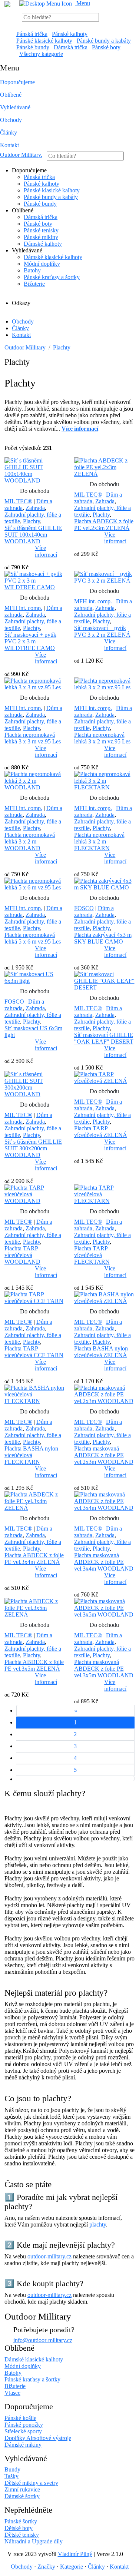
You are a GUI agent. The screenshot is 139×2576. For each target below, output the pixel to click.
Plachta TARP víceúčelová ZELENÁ (101, 1132)
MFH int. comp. (23, 608)
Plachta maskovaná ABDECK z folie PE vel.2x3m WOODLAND (104, 1455)
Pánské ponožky (24, 2425)
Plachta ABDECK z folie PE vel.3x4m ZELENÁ (34, 1559)
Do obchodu (35, 491)
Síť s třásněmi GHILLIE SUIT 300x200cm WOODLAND (33, 1148)
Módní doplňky (42, 264)
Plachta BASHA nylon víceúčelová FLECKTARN (31, 1455)
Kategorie (72, 2567)
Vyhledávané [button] (15, 107)
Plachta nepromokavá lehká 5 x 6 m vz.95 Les (33, 938)
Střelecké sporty (23, 2431)
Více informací (46, 551)
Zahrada (35, 508)
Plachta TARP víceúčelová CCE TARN (34, 1352)
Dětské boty (19, 2528)
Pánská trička (32, 34)
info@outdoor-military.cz (43, 2340)
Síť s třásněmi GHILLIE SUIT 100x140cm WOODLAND (33, 535)
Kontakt (9, 145)
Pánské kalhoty (70, 34)
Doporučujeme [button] (17, 82)
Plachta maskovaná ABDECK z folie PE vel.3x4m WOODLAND (104, 1562)
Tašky (11, 2476)
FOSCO (84, 908)
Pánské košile (20, 2418)
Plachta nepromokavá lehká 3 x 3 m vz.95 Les (33, 738)
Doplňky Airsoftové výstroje (38, 2438)
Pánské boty (106, 47)
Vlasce (12, 2393)
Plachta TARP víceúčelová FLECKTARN (92, 1255)
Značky (46, 2567)
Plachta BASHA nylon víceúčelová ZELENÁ (101, 1352)
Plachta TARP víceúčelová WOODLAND (22, 1255)
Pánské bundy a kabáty (104, 41)
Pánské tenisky (41, 230)
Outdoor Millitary (21, 155)
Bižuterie (34, 284)
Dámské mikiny (23, 2445)
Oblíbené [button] (11, 95)
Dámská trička (71, 47)
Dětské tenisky (22, 2535)
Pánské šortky (21, 2521)
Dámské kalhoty (43, 244)
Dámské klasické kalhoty (53, 257)
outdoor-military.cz (49, 2256)
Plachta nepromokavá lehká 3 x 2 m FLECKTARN (99, 841)
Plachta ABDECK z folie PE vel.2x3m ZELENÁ (104, 525)
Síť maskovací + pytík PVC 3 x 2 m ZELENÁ (102, 631)
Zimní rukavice (22, 2489)
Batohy (32, 270)
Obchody (11, 120)
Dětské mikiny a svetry (31, 2483)
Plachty (62, 347)
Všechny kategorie (41, 54)
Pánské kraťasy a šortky (52, 277)
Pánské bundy (33, 47)
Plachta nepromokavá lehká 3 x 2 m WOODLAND (30, 841)
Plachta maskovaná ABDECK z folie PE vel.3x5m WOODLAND (104, 1669)
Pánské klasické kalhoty (44, 41)
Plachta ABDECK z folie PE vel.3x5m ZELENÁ (34, 1665)
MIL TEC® (18, 501)
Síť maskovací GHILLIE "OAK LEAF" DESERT (104, 1038)
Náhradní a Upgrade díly (34, 2541)
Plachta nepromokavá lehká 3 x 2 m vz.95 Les (102, 738)
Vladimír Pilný (75, 2554)
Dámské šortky (22, 2496)
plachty (98, 2224)
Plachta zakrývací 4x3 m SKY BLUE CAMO (103, 938)
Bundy (12, 2469)
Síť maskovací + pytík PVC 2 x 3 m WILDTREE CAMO (30, 641)
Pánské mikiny (41, 237)
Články (9, 132)
